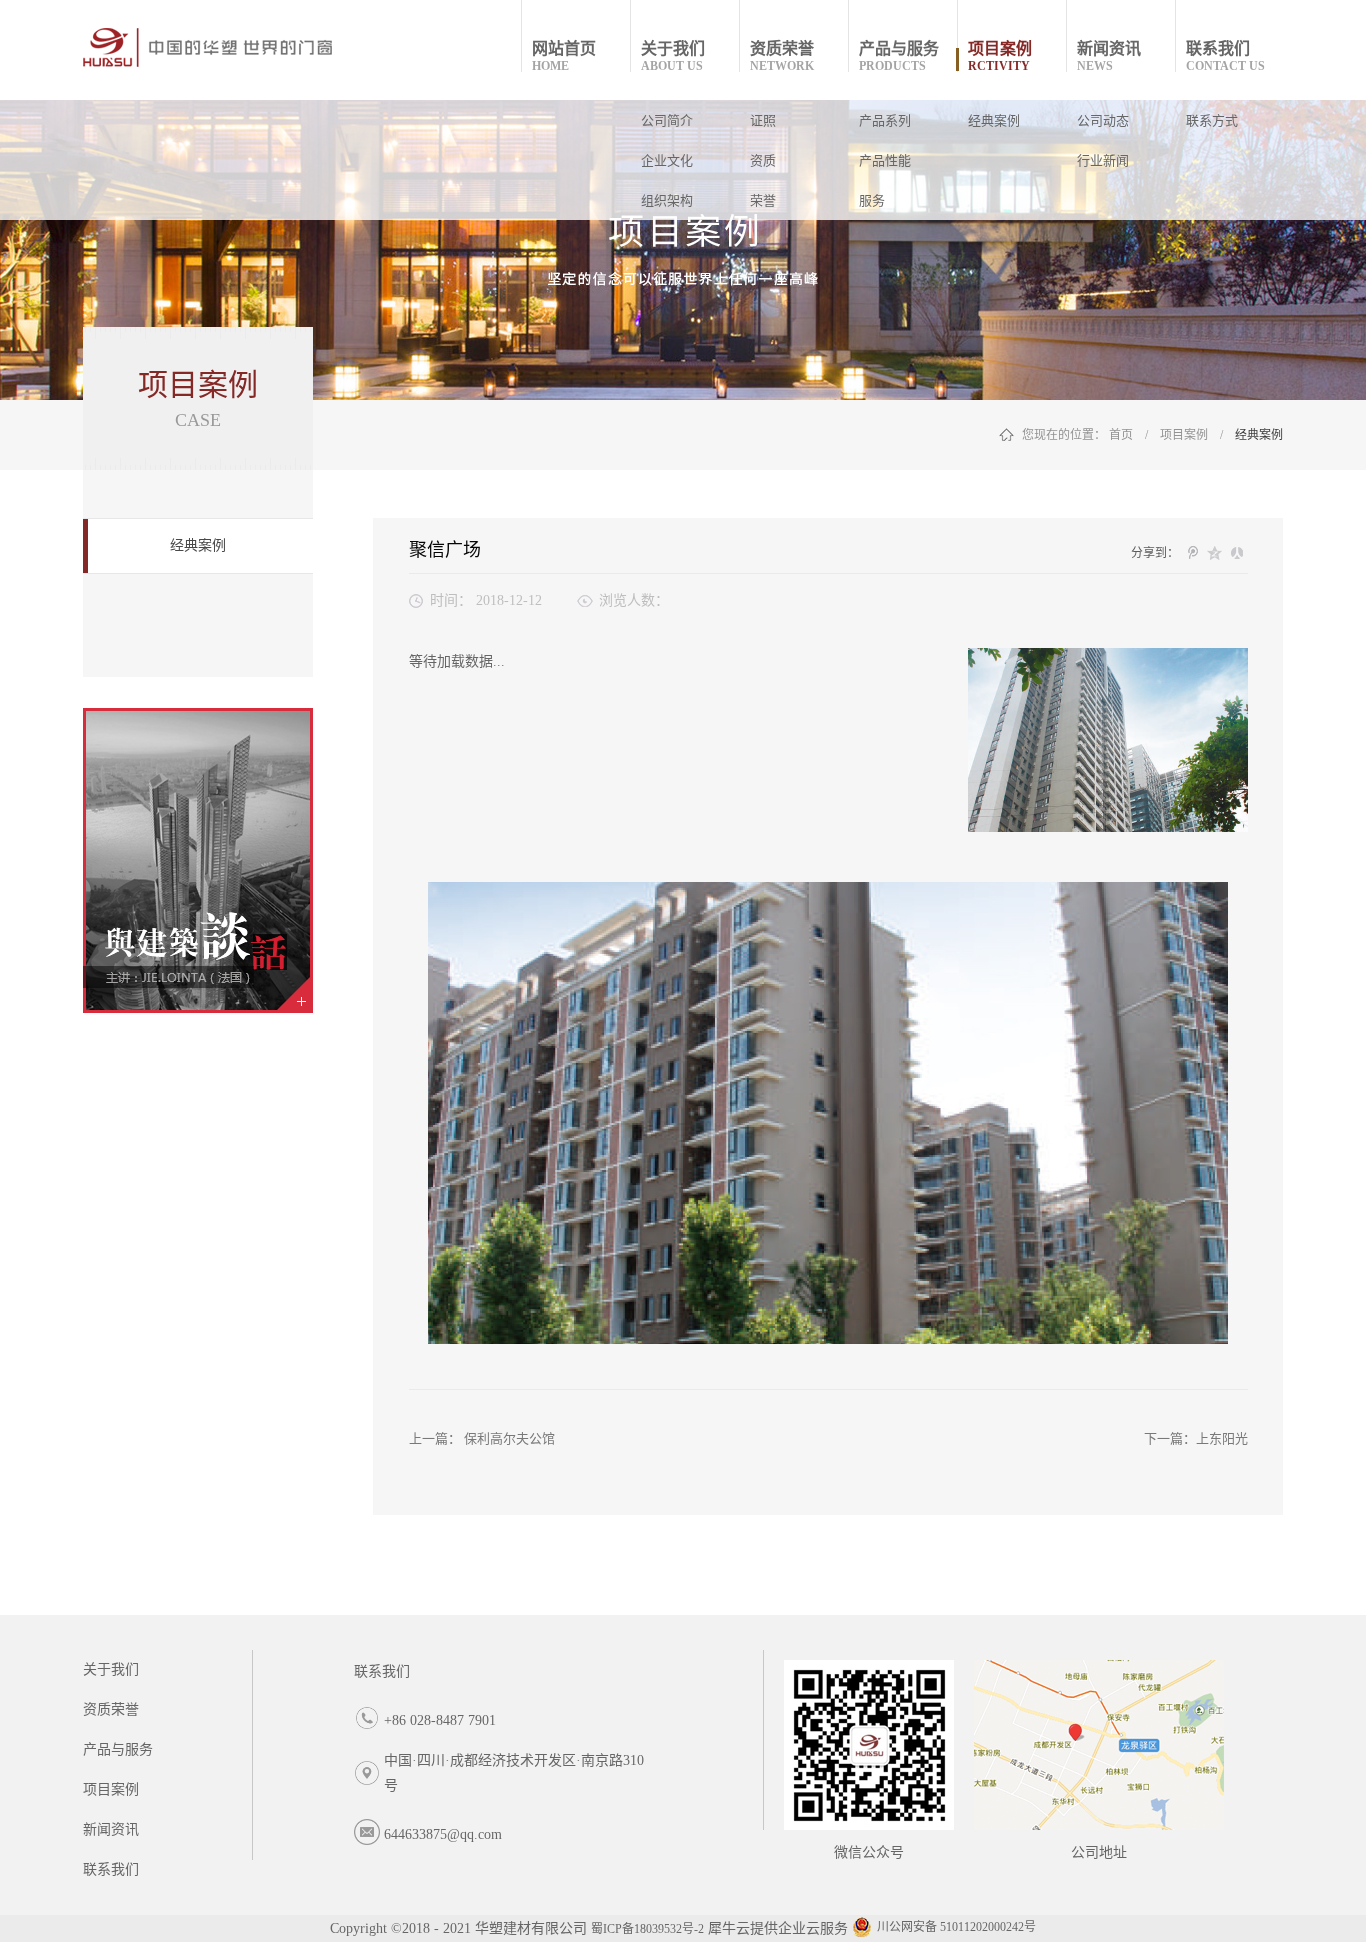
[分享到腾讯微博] (1193, 553)
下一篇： (1196, 1438)
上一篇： (482, 1438)
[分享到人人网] (1237, 553)
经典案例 (1259, 435)
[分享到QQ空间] (1215, 553)
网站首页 (564, 56)
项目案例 (1184, 435)
